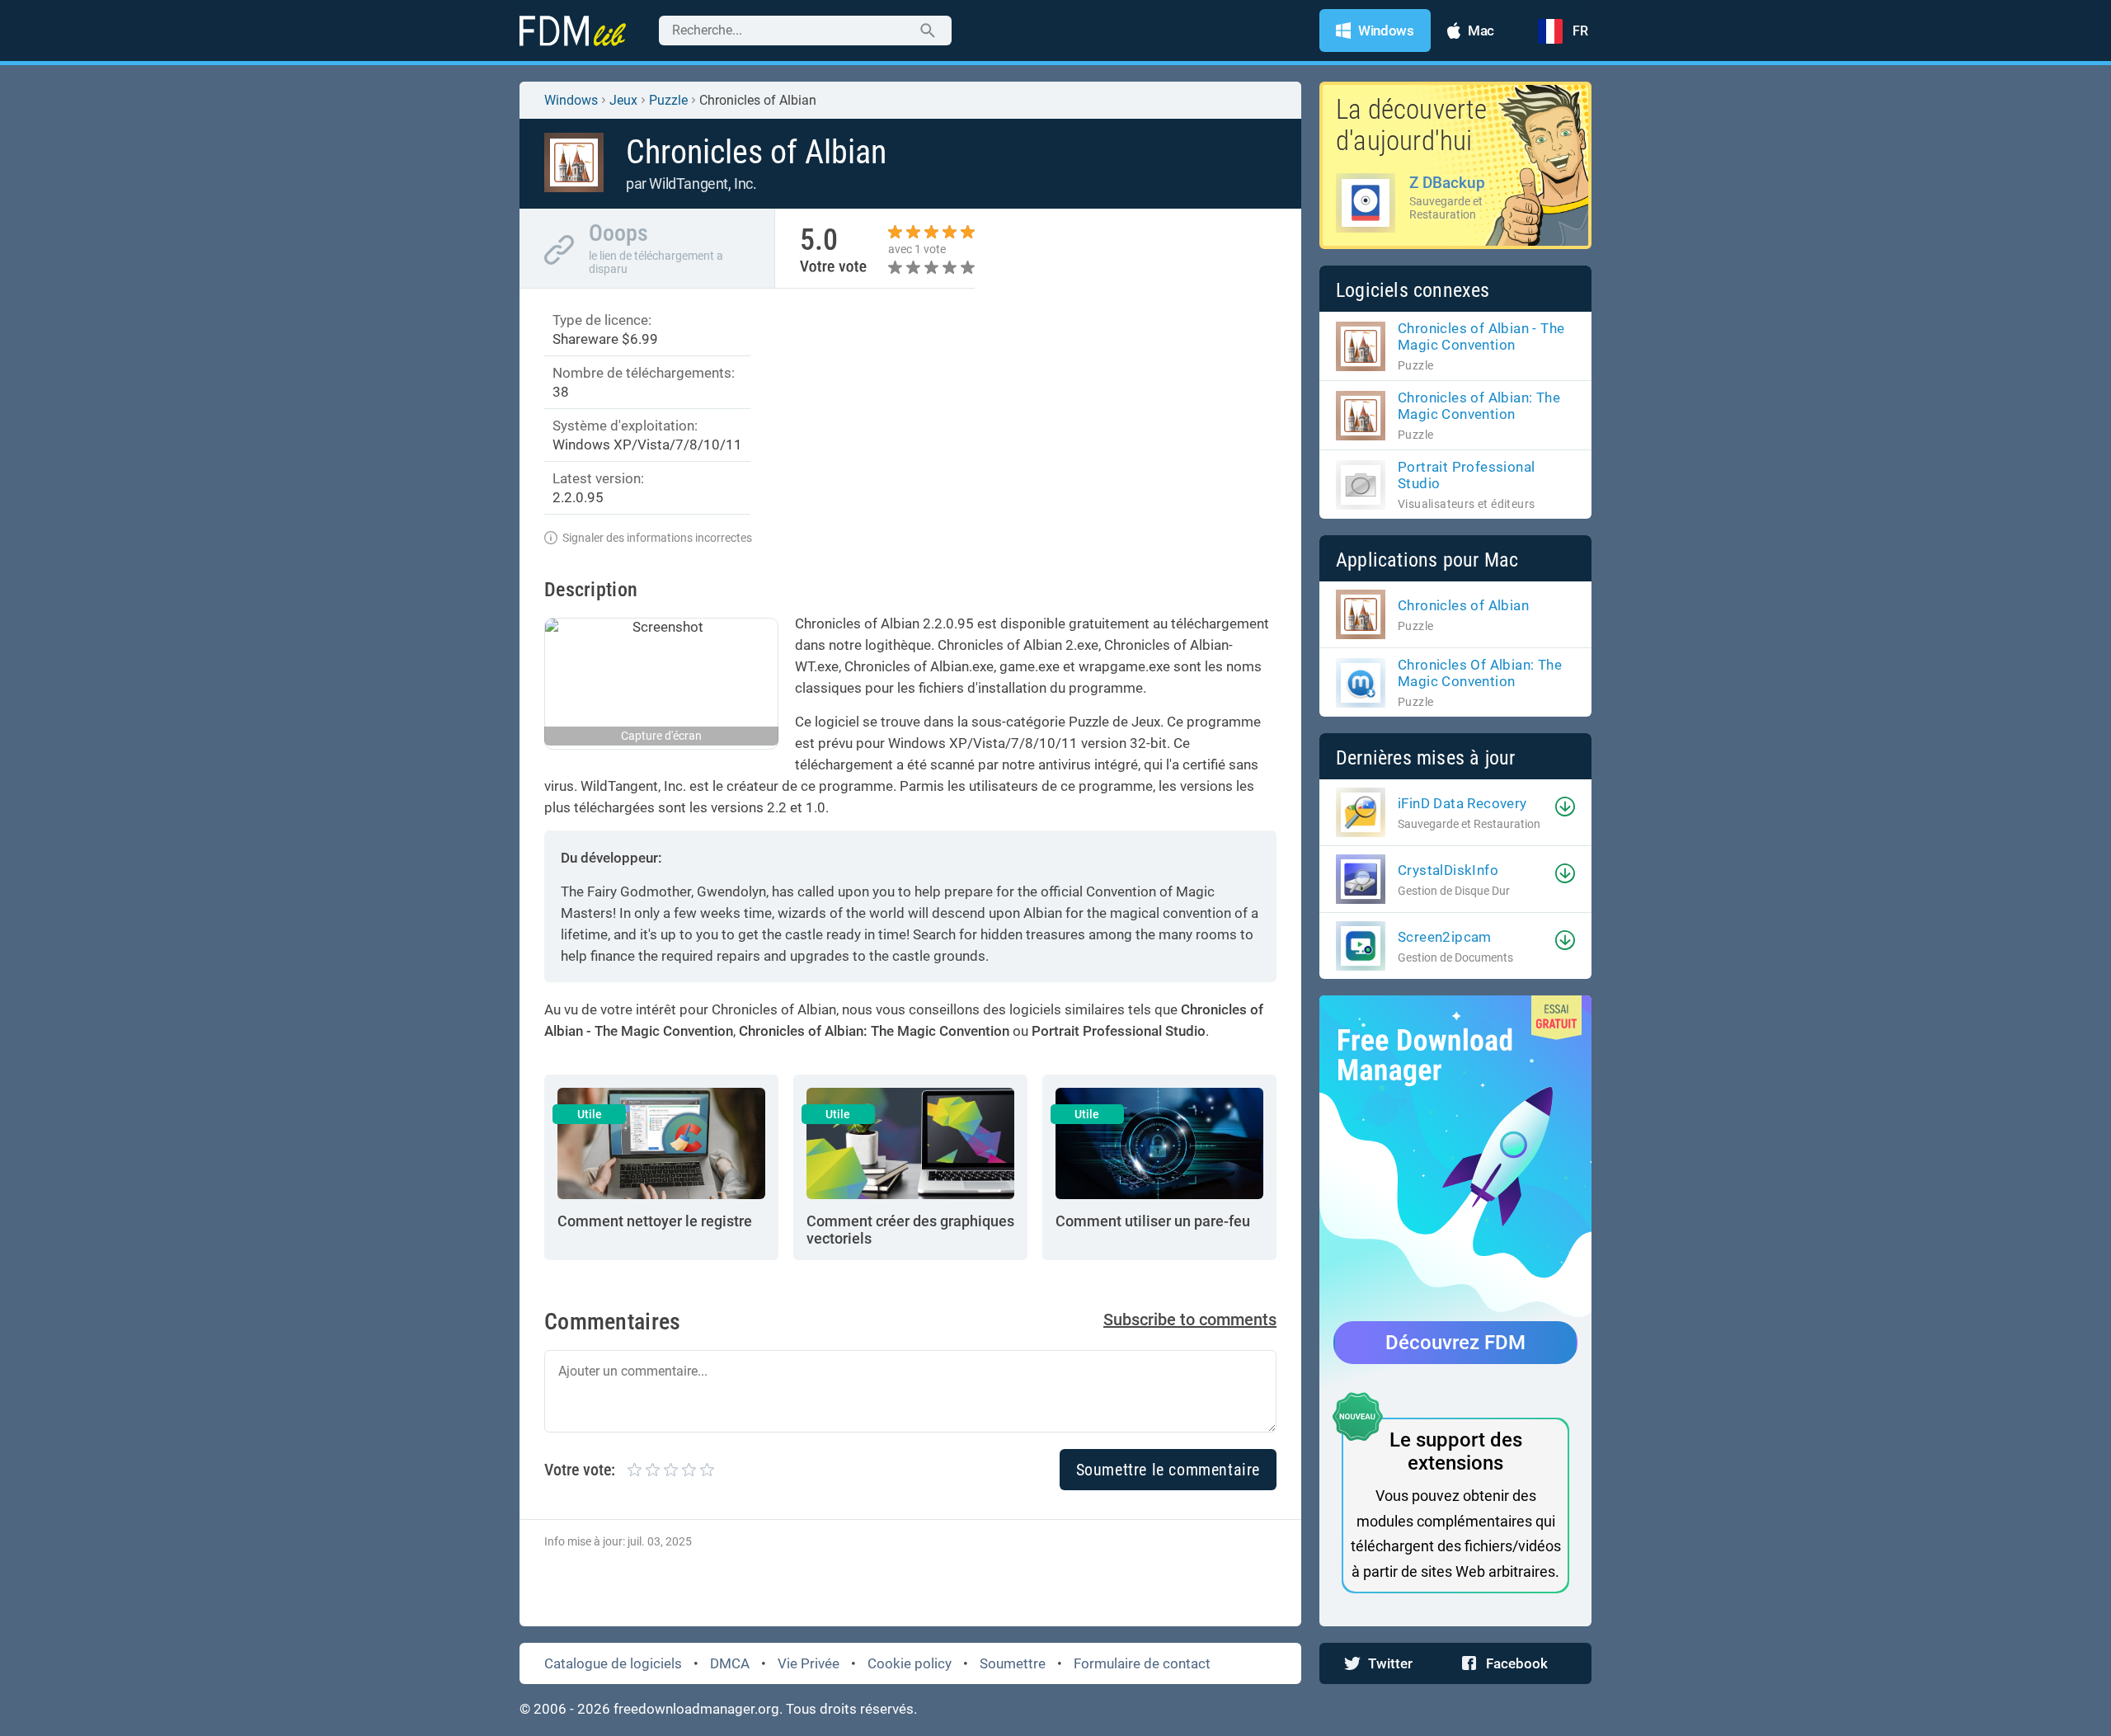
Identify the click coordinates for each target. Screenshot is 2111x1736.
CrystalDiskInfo (1448, 870)
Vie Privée (809, 1663)
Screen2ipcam (1445, 937)
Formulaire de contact (1142, 1663)
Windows (571, 100)
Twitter (1390, 1663)
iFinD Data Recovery (1462, 803)
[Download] (1565, 807)
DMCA (730, 1663)
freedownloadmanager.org (696, 1709)
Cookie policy (910, 1663)
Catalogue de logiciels (613, 1663)
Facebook (1517, 1663)
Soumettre (1013, 1663)
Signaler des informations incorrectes (657, 538)
